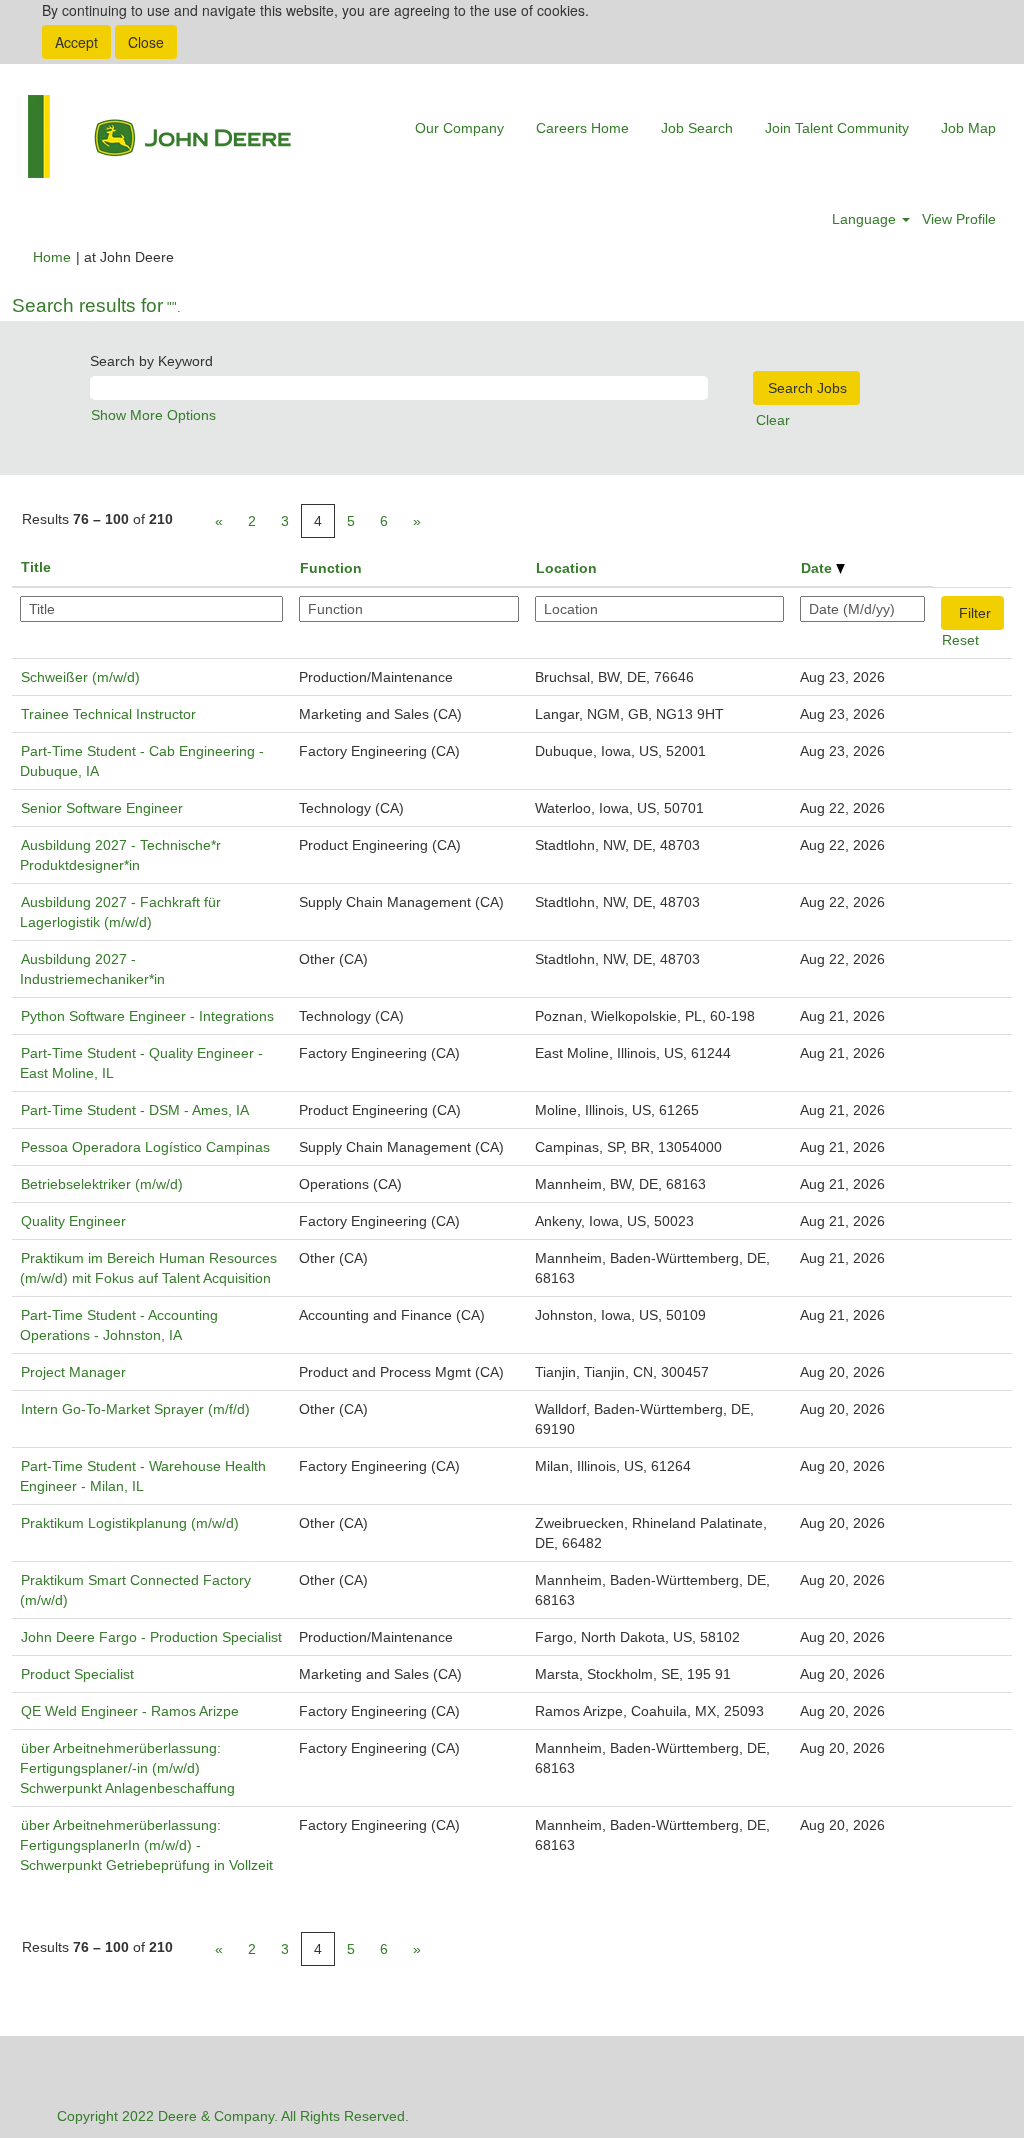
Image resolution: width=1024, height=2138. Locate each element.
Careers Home (582, 128)
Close (146, 42)
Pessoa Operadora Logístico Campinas (145, 1147)
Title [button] (36, 567)
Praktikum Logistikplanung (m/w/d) (130, 1523)
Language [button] (866, 219)
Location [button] (566, 568)
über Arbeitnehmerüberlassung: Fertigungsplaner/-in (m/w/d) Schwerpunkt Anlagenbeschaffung (127, 1768)
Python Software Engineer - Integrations (147, 1016)
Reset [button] (960, 640)
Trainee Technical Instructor (108, 714)
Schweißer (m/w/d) (80, 677)
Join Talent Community (837, 128)
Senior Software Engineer (102, 808)
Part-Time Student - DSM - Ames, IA (135, 1110)
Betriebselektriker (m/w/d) (102, 1184)
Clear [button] (773, 420)
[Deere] (159, 136)
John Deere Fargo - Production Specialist (151, 1637)
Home (52, 257)
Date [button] (818, 568)
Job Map (968, 128)
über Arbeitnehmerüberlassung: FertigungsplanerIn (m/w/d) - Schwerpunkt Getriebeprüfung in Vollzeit (146, 1845)
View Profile (959, 219)
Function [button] (331, 568)
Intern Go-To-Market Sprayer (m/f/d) (135, 1409)
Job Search (697, 128)
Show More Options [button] (153, 415)
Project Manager (73, 1372)
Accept (76, 42)
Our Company (459, 128)
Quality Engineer (73, 1221)
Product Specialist (77, 1674)
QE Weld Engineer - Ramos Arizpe (130, 1711)
